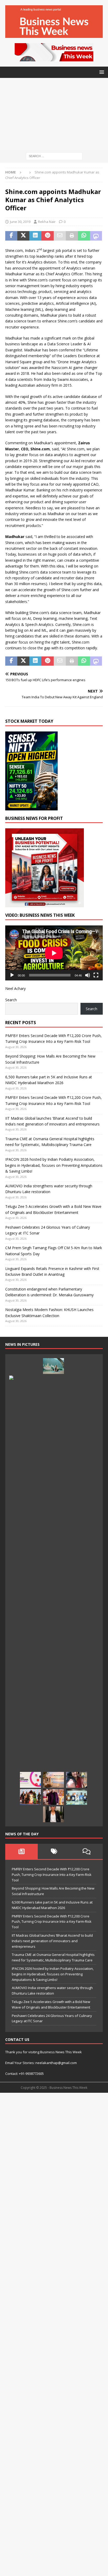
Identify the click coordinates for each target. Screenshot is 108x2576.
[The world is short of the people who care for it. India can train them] (77, 1797)
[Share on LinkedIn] (35, 236)
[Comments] (87, 1851)
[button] (101, 72)
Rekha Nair (47, 222)
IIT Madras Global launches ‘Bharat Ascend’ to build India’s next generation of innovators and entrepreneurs (52, 1941)
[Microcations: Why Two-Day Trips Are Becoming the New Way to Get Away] (53, 1780)
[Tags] (54, 1851)
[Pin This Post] (47, 236)
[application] (54, 953)
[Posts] (21, 1851)
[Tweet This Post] (23, 236)
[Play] (12, 975)
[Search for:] (54, 156)
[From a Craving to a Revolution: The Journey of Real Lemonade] (53, 1814)
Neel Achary (15, 988)
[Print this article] (72, 236)
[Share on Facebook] (11, 236)
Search (11, 1000)
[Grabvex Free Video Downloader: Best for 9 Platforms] (30, 1780)
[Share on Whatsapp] (84, 236)
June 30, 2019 (20, 222)
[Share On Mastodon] (96, 236)
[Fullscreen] (96, 975)
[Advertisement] (54, 114)
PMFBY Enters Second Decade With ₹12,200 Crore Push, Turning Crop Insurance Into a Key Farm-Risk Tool (52, 1875)
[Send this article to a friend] (60, 236)
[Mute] (88, 975)
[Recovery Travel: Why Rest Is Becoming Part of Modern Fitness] (53, 1366)
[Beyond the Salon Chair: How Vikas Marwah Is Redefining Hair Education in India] (53, 1797)
